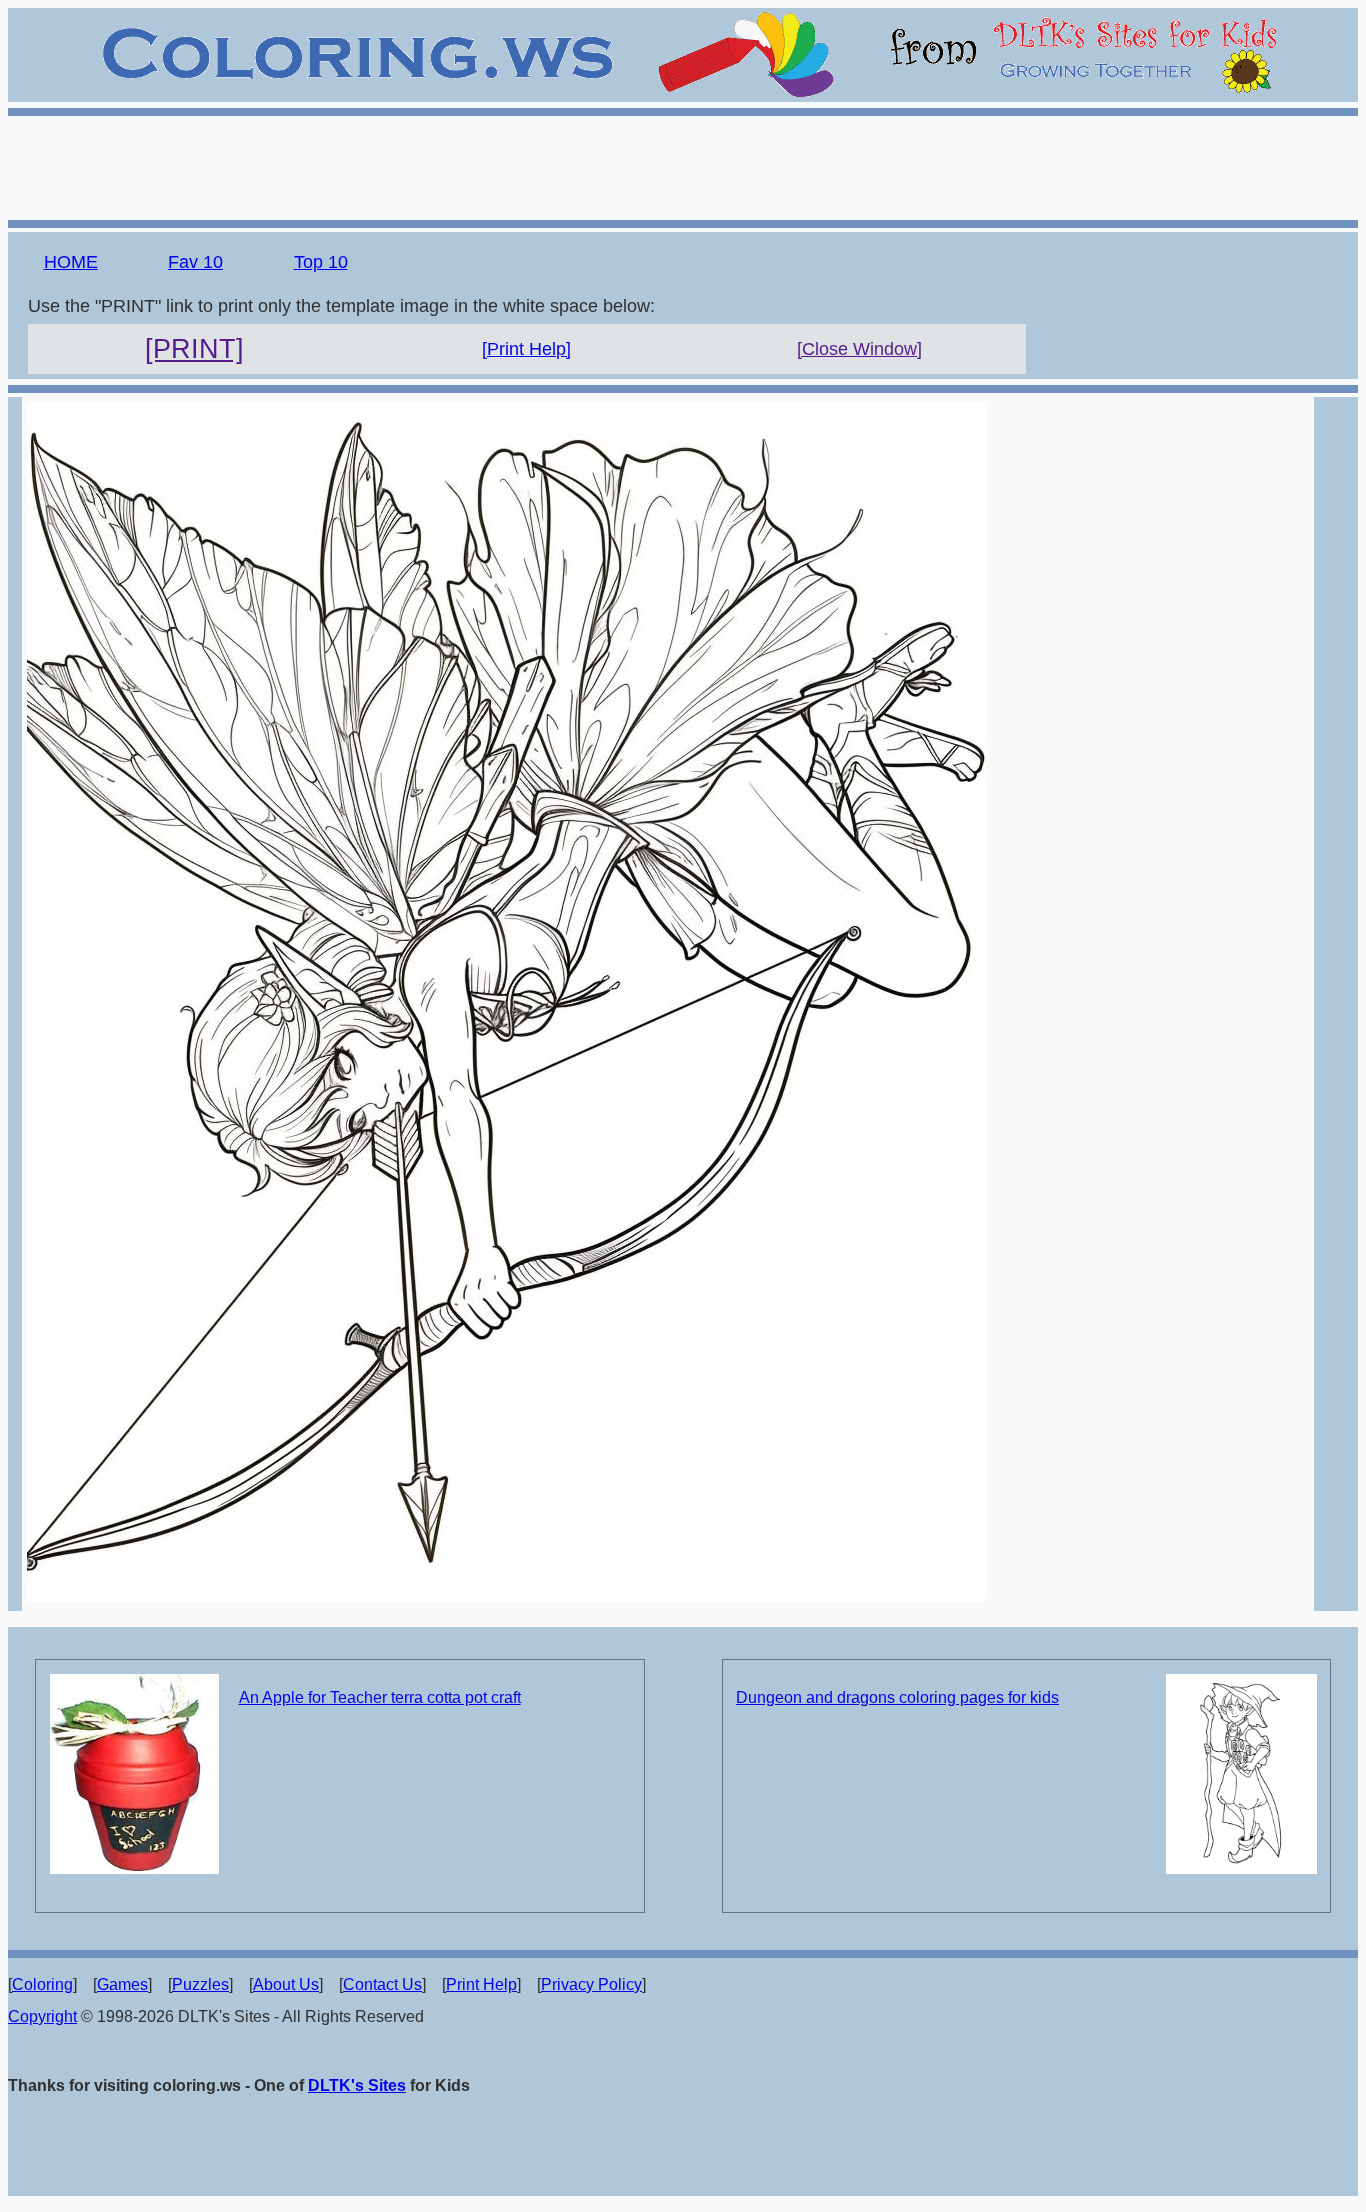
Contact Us (382, 1984)
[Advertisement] (683, 165)
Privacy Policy (591, 1984)
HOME (71, 262)
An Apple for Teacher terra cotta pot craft (380, 1697)
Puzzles (200, 1984)
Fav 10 (195, 262)
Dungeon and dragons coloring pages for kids (897, 1697)
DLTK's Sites (357, 2085)
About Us (286, 1984)
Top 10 (321, 262)
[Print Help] (526, 349)
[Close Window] (859, 349)
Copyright (42, 2016)
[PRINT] (194, 349)
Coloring (42, 1984)
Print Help (481, 1984)
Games (122, 1984)
